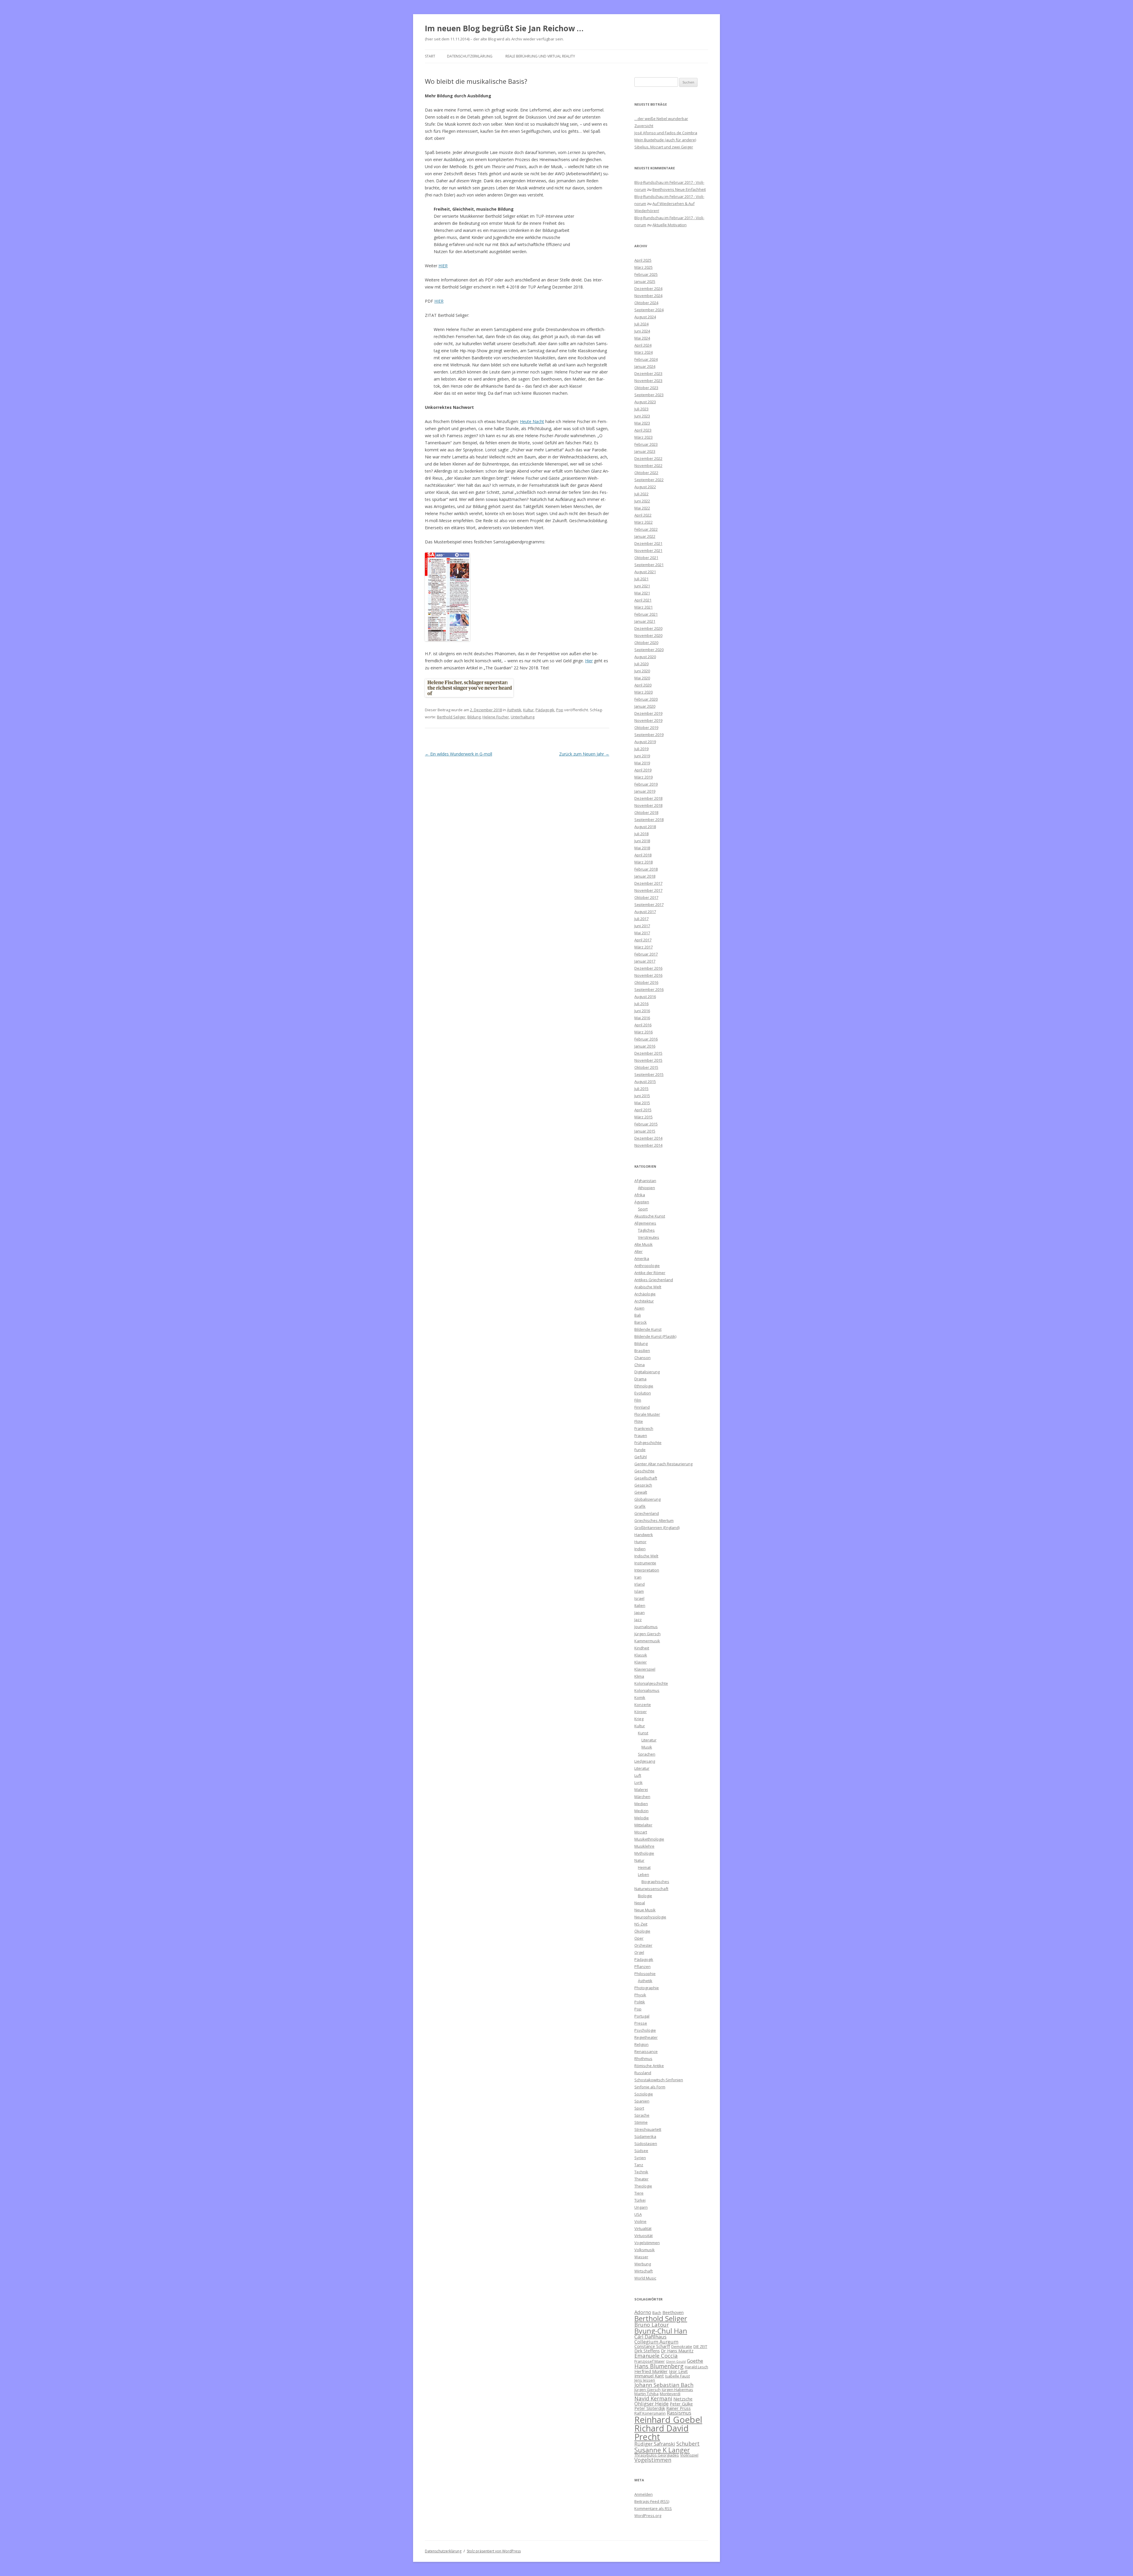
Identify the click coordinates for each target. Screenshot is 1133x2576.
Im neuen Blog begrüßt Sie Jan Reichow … (504, 28)
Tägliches (646, 1230)
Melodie (642, 1818)
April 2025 (643, 260)
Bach (657, 2313)
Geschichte (644, 1471)
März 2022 (644, 522)
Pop (560, 710)
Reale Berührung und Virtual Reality (540, 56)
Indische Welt (646, 1556)
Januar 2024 (645, 366)
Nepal (640, 1903)
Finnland (642, 1407)
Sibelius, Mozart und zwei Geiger (664, 147)
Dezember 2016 (648, 968)
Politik (640, 2002)
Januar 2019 (645, 791)
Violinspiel (689, 2455)
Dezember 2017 (648, 883)
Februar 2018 (646, 869)
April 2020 (643, 685)
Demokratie (682, 2346)
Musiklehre (644, 1846)
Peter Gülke (681, 2404)
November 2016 (648, 975)
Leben (644, 1874)
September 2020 (649, 650)
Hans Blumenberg (659, 2366)
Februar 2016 (646, 1039)
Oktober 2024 (646, 303)
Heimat (644, 1867)
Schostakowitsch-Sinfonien (659, 2080)
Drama (640, 1379)
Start (430, 56)
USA (638, 2214)
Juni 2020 (642, 671)
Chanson (642, 1358)
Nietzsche (683, 2399)
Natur (639, 1860)
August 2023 (645, 402)
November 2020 (648, 635)
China (640, 1365)
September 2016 (649, 989)
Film (638, 1400)
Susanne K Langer (662, 2450)
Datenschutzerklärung (470, 56)
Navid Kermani (653, 2398)
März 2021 (644, 607)
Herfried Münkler (651, 2371)
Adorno (643, 2312)
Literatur (649, 1740)
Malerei (641, 1790)
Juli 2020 (641, 664)
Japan (640, 1613)
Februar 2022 (646, 529)
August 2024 (645, 317)
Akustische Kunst (650, 1216)
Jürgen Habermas (677, 2390)
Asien (639, 1308)
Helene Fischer (496, 717)
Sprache (642, 2115)
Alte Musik (644, 1244)
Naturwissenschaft (651, 1889)
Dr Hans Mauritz (677, 2351)
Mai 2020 (642, 678)
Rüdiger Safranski (655, 2444)
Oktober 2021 (646, 558)
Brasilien (642, 1351)
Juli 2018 (641, 834)
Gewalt (641, 1492)
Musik (647, 1747)
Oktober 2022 (646, 473)
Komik (640, 1697)
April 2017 (643, 940)
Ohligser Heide (651, 2404)
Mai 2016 (642, 1018)
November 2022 (648, 466)
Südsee (641, 2151)
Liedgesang (645, 1761)
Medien (641, 1804)
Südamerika (645, 2136)
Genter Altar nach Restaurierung (663, 1464)
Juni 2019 (642, 756)
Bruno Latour (652, 2325)
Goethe (695, 2361)
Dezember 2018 (648, 798)
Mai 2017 (642, 933)
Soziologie (644, 2094)
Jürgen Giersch (647, 1634)
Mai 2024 (642, 338)
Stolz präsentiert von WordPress (494, 2551)
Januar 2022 (645, 536)
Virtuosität (644, 2236)
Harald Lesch (696, 2367)
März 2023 (644, 437)
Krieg (639, 1719)
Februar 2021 (646, 614)
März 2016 (644, 1032)
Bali (638, 1315)
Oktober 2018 (646, 812)
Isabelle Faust (677, 2376)
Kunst (643, 1733)
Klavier (641, 1662)
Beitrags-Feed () (652, 2501)
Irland (640, 1584)
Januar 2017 (645, 961)
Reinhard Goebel (668, 2420)
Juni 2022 (642, 501)
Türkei (640, 2200)
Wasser (641, 2257)
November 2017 (648, 890)
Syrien (640, 2158)
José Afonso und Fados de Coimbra (666, 133)
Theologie (643, 2186)
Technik (641, 2172)
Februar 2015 (646, 1124)
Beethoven (673, 2312)
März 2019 (644, 777)
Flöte (639, 1421)
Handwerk (644, 1535)
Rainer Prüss (678, 2408)
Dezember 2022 (648, 458)
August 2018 (645, 827)
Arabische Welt (648, 1287)
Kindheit (642, 1648)
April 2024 (643, 345)
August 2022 (645, 487)
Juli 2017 (641, 919)
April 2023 (643, 430)
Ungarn (641, 2207)
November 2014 (648, 1145)
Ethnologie (644, 1386)
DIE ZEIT (700, 2346)
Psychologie (645, 2030)
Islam (639, 1591)
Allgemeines (645, 1223)
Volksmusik (645, 2250)
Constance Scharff (652, 2346)
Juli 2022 (641, 494)
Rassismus (679, 2413)
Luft (638, 1775)
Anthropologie (647, 1266)
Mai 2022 (642, 508)
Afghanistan (645, 1181)
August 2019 (645, 742)
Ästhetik (514, 710)
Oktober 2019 (646, 727)
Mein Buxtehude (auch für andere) (665, 140)
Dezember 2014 (648, 1138)
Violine (640, 2221)
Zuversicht (644, 126)
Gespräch (643, 1485)
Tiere (639, 2193)
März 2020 (644, 692)
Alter (638, 1251)
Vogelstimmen (647, 2243)
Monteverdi (670, 2394)
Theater (641, 2179)
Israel (639, 1598)
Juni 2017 (642, 926)
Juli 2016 (641, 1004)
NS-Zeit (641, 1924)
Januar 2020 (645, 706)
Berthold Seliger (451, 717)
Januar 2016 (645, 1046)
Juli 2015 (641, 1089)
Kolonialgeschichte (651, 1683)
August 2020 (645, 657)
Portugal (642, 2016)
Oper (639, 1938)
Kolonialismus (647, 1690)
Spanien (642, 2101)
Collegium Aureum (656, 2342)
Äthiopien (646, 1188)
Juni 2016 (642, 1011)
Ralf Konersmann (650, 2413)
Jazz (638, 1620)
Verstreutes (649, 1237)
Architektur (644, 1301)
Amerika (642, 1258)
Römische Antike (649, 2066)
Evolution (643, 1393)
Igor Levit (678, 2371)
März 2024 (644, 352)
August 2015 (645, 1081)
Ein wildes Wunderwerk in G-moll (459, 754)
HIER (443, 266)
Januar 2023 (645, 451)
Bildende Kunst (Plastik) (655, 1336)
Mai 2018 (642, 848)
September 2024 (649, 310)
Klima (639, 1676)
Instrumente (645, 1563)
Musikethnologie (649, 1839)
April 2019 (643, 770)
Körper (641, 1712)
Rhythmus (643, 2059)
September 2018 (649, 820)
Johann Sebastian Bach (664, 2385)
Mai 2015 (642, 1103)
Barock (641, 1322)
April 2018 (643, 855)
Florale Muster (647, 1414)
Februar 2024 (646, 359)
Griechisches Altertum (654, 1520)
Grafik (640, 1506)
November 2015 (648, 1060)
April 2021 (643, 600)
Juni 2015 (642, 1096)
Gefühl (641, 1457)
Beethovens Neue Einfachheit (679, 189)
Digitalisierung (647, 1372)
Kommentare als (653, 2508)
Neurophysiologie (650, 1917)
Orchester (643, 1945)
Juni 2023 (642, 416)
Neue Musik (645, 1910)
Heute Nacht (532, 421)
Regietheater (646, 2037)
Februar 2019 (646, 784)
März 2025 (644, 267)
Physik (640, 1995)
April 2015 (643, 1110)
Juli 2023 (641, 409)
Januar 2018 (645, 876)
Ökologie (642, 1931)
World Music (645, 2278)
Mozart (641, 1832)
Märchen (642, 1797)
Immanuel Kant (649, 2376)
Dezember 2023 (648, 373)
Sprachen (647, 1754)
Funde (640, 1450)
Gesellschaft (646, 1478)
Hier (589, 661)
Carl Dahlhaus (650, 2337)
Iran (638, 1577)
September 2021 (649, 565)
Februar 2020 (646, 699)
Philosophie (645, 1974)
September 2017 (649, 904)
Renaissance (646, 2051)
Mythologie (644, 1853)
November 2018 (648, 805)
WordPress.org (648, 2516)
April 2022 (643, 515)
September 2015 (649, 1074)
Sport (643, 1209)
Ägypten (642, 1202)
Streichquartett (648, 2129)
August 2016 (645, 997)
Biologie (645, 1896)
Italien (640, 1605)
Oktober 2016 (646, 982)
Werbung (643, 2264)
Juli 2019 (641, 749)
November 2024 (648, 296)
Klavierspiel (645, 1669)
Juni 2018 (642, 841)
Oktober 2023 (646, 388)
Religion (641, 2044)
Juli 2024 (641, 324)
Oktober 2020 (646, 643)
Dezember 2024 (648, 289)
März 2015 (644, 1117)
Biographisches (655, 1882)
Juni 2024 (642, 331)
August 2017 (645, 912)
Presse (641, 2023)
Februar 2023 (646, 444)
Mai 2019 (642, 763)
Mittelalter (643, 1825)
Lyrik (638, 1782)
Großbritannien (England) (657, 1528)
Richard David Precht (662, 2432)
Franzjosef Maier (650, 2361)
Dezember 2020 (648, 628)
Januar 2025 (645, 281)
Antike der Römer (650, 1273)
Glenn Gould (676, 2362)
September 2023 (649, 395)
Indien (640, 1549)
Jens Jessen (645, 2380)
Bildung (474, 717)
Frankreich (644, 1428)
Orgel (639, 1952)
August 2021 (645, 572)
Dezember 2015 (648, 1053)
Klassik (641, 1655)
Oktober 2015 (646, 1067)
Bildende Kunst (648, 1329)
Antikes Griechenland (654, 1280)
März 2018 (644, 862)
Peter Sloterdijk (650, 2408)
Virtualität (643, 2228)
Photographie (647, 1988)
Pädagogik (545, 710)
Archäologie (645, 1294)
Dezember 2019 (648, 713)
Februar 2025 (646, 274)
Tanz (639, 2165)
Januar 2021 (645, 621)
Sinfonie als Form (650, 2087)
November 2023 (648, 381)
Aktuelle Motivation (669, 225)
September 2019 (649, 735)
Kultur (528, 710)
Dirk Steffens (647, 2351)
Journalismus (646, 1627)
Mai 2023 (642, 423)
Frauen (641, 1436)
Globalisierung (647, 1499)
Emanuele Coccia (656, 2355)
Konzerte (643, 1705)
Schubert (688, 2443)
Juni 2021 (642, 586)
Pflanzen (642, 1967)
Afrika (640, 1195)
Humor (640, 1542)
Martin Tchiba (646, 2394)
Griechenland (647, 1513)
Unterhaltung (523, 717)
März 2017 (644, 947)
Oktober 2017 (646, 897)
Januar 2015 (645, 1131)
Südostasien (646, 2144)
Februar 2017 (646, 954)
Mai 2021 (642, 593)
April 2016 (643, 1025)
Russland (643, 2073)
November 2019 (648, 720)
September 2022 (649, 480)
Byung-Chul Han (661, 2331)
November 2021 (648, 550)
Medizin (641, 1811)
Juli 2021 (641, 579)
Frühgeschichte (648, 1443)
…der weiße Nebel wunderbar (661, 119)
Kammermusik (647, 1641)
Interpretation (647, 1570)
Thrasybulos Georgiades (657, 2455)
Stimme (641, 2122)
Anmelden (644, 2494)
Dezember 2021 (648, 543)
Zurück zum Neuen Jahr (584, 754)
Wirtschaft (644, 2271)
